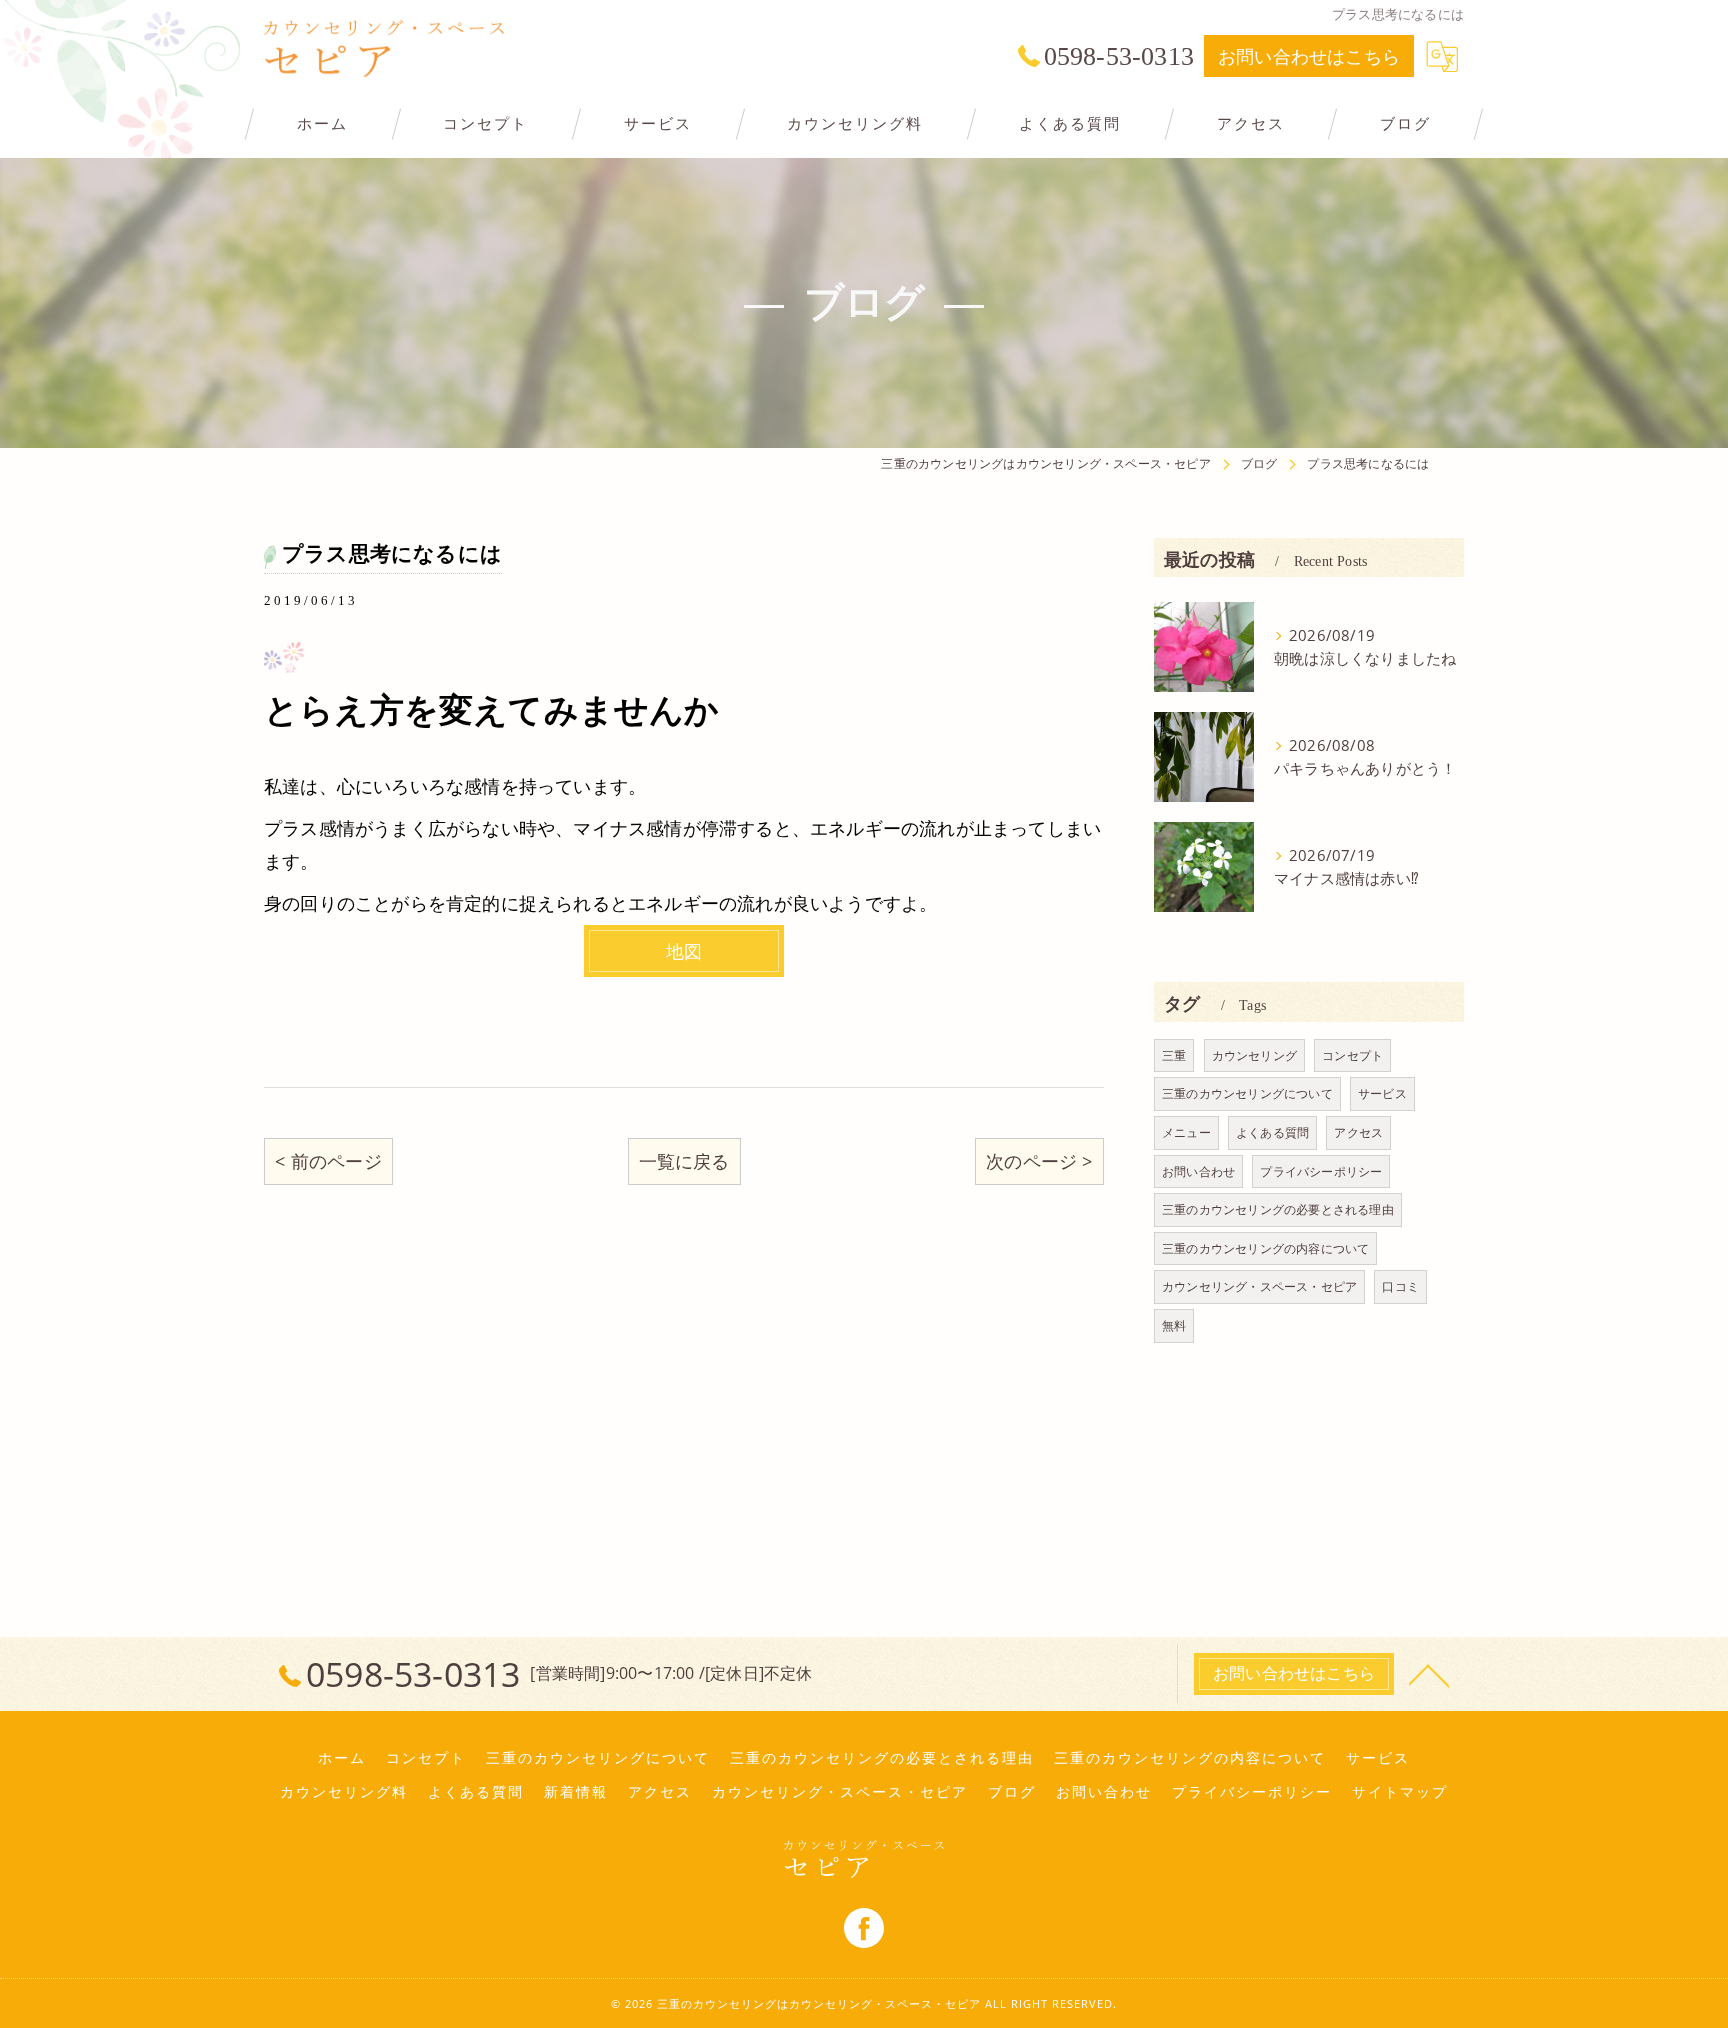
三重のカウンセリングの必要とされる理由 (1278, 1209)
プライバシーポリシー (1321, 1171)
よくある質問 (1272, 1132)
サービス (1382, 1093)
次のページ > (1039, 1161)
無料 (1174, 1325)
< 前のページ (328, 1161)
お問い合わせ (1198, 1171)
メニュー (1186, 1132)
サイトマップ (1400, 1792)
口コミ (1400, 1286)
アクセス (1358, 1132)
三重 (1174, 1055)
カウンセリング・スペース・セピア (1259, 1286)
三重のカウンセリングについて (1247, 1093)
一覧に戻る (684, 1161)
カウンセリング (1254, 1055)
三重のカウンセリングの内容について (1265, 1248)
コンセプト (1352, 1055)
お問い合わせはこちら (1309, 56)
